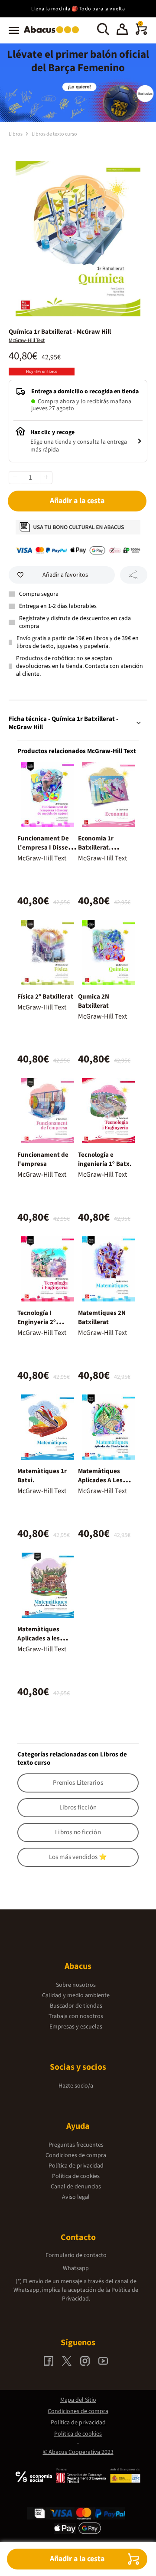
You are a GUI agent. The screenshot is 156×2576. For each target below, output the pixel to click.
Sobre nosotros (76, 1985)
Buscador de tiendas (76, 2006)
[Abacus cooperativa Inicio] (54, 34)
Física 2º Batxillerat (45, 997)
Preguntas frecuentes (76, 2145)
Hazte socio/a (76, 2086)
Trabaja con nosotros (76, 2016)
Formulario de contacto (76, 2255)
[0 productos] (141, 33)
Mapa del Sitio (78, 2400)
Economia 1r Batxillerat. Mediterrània (97, 848)
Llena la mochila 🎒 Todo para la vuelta (78, 9)
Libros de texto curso (54, 134)
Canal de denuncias (76, 2187)
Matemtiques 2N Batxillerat (102, 1318)
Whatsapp (76, 2268)
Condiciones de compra (76, 2155)
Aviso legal (76, 2197)
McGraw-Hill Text (27, 340)
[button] (122, 30)
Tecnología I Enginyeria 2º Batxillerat (37, 1322)
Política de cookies (76, 2176)
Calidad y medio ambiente (76, 1995)
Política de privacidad (76, 2166)
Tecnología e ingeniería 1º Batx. (105, 1159)
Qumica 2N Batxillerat (94, 1001)
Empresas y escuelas (76, 2027)
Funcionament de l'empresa (43, 1159)
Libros (16, 134)
